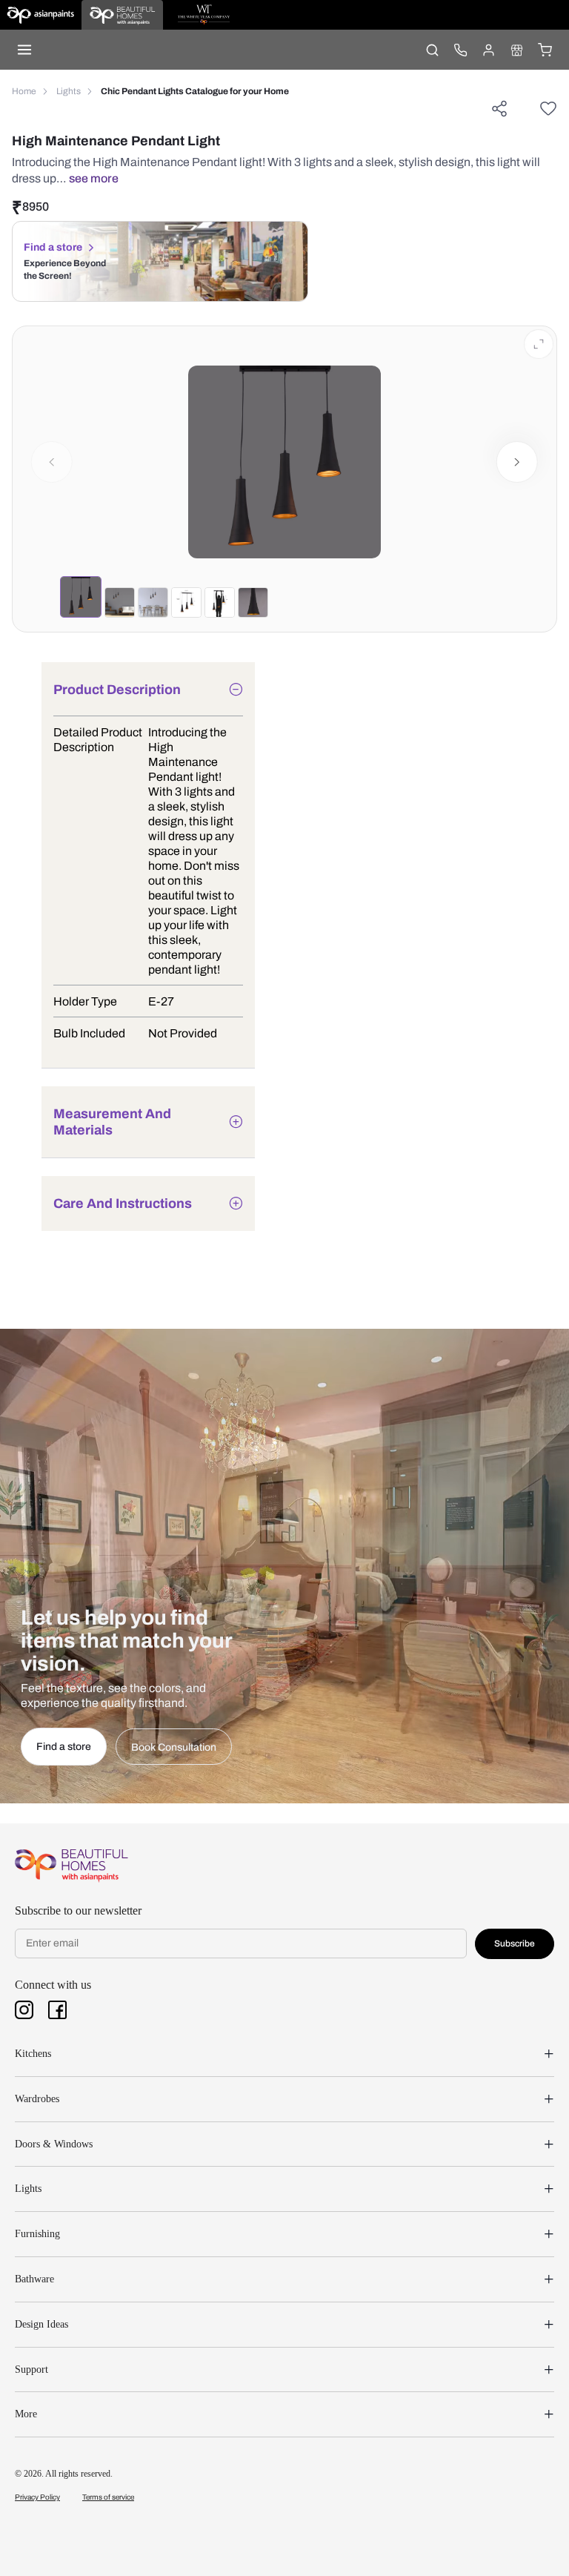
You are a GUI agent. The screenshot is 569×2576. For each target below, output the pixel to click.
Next (518, 462)
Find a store (53, 247)
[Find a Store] (516, 50)
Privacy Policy (37, 2497)
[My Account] (488, 50)
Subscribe (515, 1943)
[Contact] (460, 50)
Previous (52, 462)
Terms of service (108, 2497)
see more (94, 178)
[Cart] (545, 50)
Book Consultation (174, 1747)
